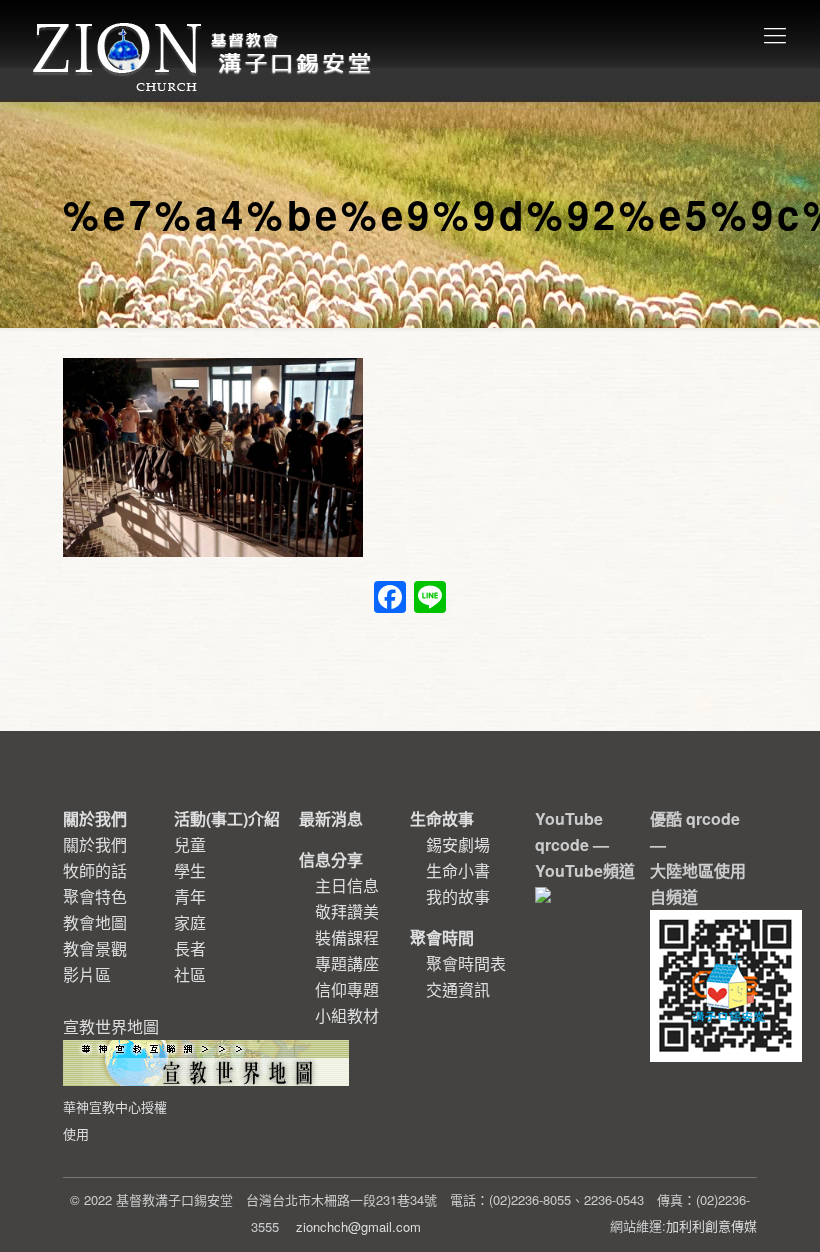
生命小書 (458, 870)
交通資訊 (458, 989)
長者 (190, 948)
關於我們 (95, 844)
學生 (190, 870)
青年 (190, 896)
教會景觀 (95, 948)
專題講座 (347, 963)
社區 (190, 974)
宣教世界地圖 (115, 1079)
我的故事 (458, 896)
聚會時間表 (466, 963)
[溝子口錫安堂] (204, 34)
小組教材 (347, 1015)
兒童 (190, 844)
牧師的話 (95, 870)
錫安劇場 (458, 844)
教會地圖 (95, 922)
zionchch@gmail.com (358, 1226)
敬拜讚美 (347, 911)
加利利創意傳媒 (711, 1225)
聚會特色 (95, 896)
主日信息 (347, 885)
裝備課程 (347, 937)
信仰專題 (347, 989)
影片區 (87, 974)
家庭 (190, 922)
